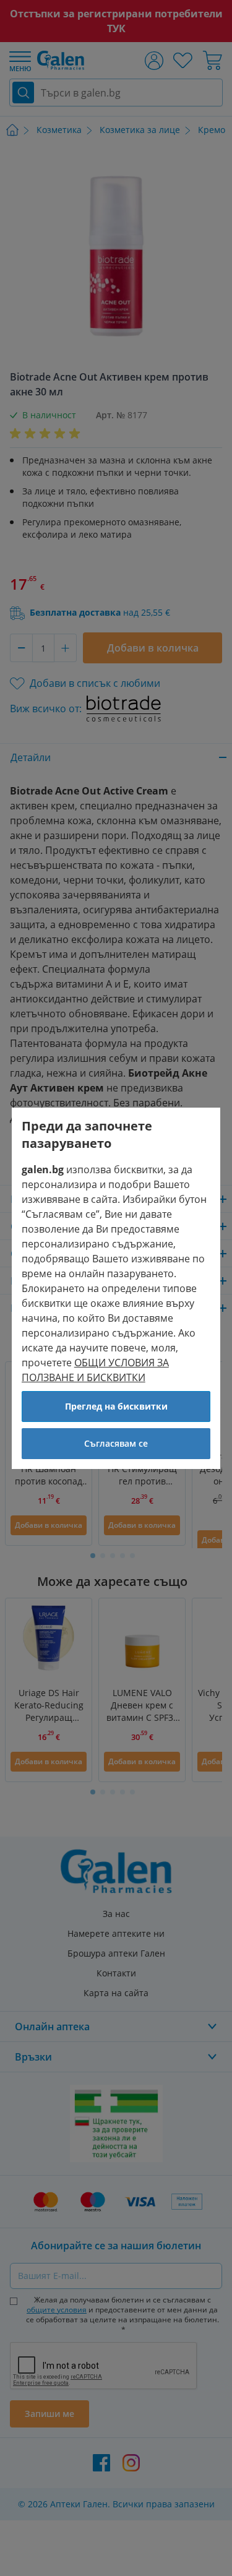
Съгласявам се (116, 1443)
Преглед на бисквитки (116, 1406)
